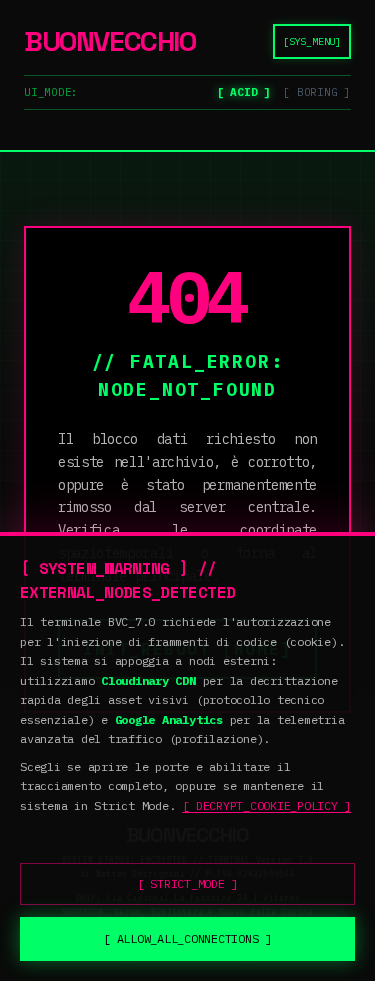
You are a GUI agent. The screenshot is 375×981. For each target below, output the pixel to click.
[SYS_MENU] (312, 41)
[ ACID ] (244, 92)
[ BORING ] (317, 92)
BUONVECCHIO (110, 41)
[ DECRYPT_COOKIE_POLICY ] (266, 805)
